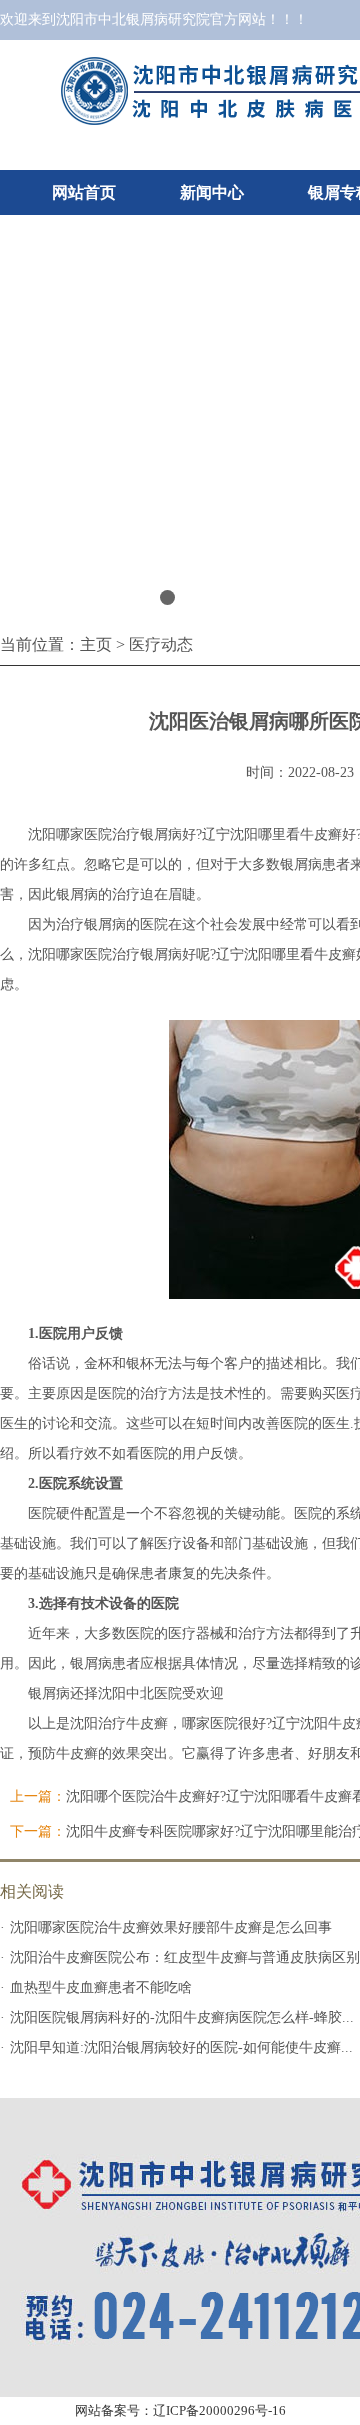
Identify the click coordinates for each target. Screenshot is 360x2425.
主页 (96, 644)
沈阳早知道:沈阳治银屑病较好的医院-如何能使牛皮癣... (181, 2047)
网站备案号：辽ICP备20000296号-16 (180, 2410)
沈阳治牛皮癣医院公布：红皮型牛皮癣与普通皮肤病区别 (185, 1957)
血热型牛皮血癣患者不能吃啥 (101, 1987)
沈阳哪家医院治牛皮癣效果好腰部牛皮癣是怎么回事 (171, 1927)
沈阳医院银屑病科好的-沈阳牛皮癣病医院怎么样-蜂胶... (182, 2017)
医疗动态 (161, 644)
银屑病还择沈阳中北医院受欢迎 (126, 1693)
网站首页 (84, 192)
